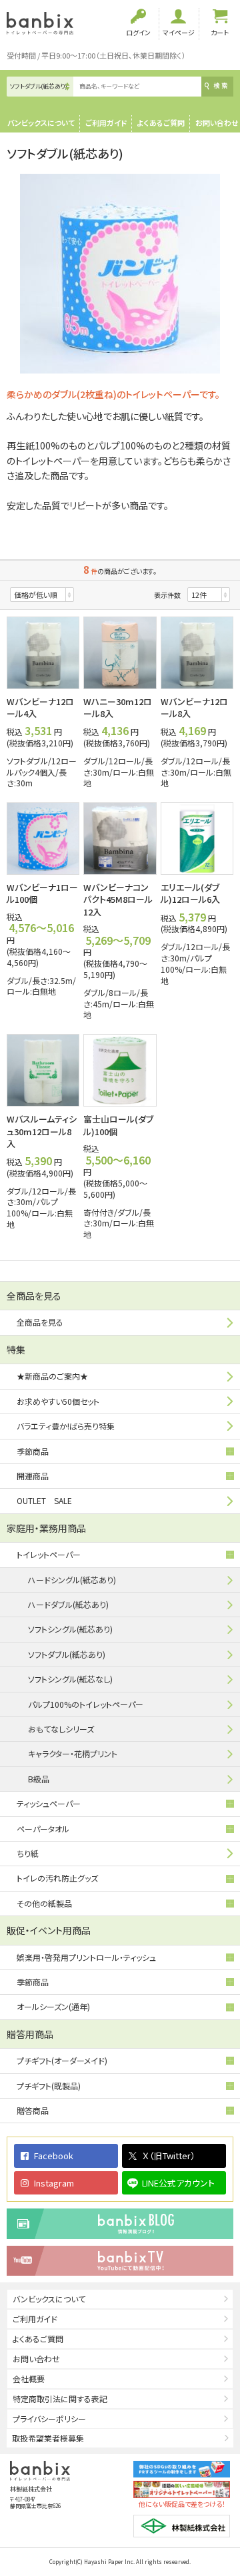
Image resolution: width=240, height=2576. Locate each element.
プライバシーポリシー (49, 2419)
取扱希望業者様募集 (48, 2438)
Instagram (54, 2183)
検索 (221, 86)
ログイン (138, 32)
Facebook (54, 2156)
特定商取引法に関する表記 (60, 2399)
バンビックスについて (41, 123)
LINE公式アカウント (178, 2183)
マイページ (179, 32)
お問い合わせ (217, 123)
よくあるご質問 (161, 123)
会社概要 (29, 2379)
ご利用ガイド (106, 123)
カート (220, 32)
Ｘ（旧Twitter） (169, 2156)
